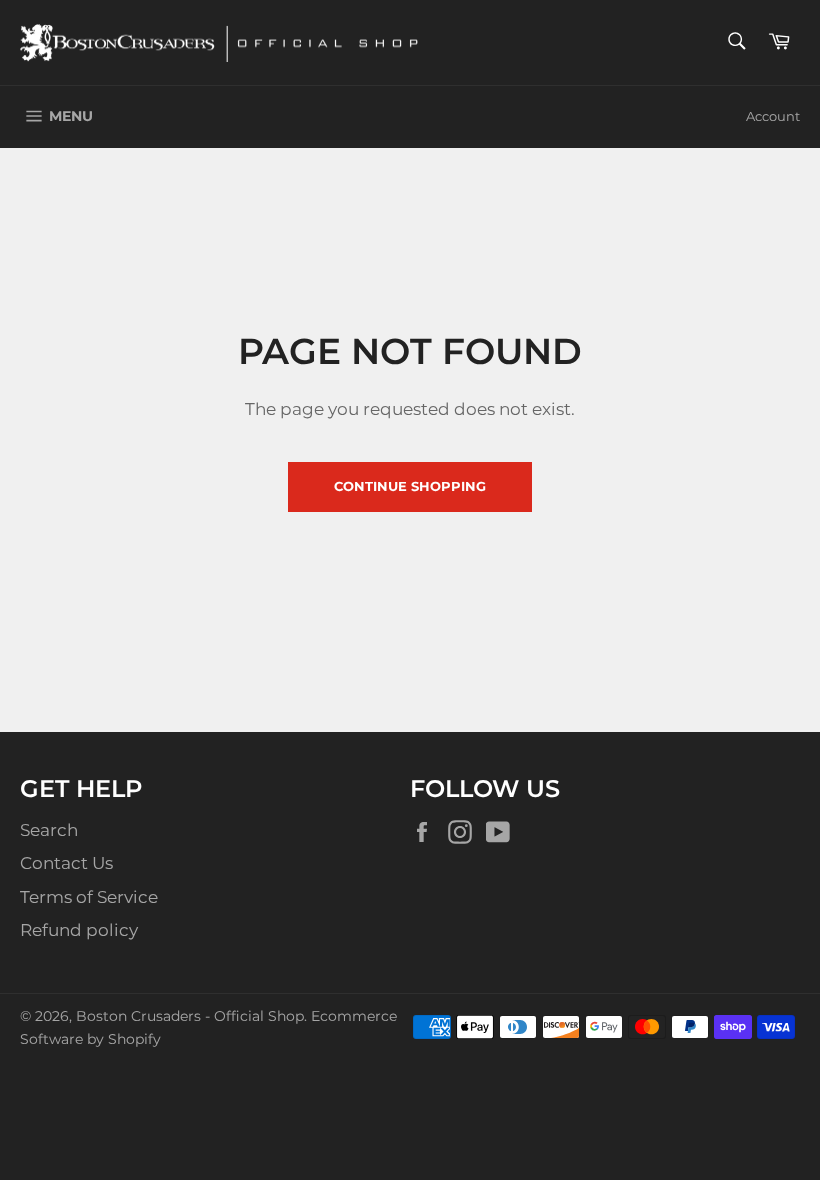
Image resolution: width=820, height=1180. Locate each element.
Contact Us (66, 863)
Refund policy (79, 930)
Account (773, 116)
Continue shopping (410, 486)
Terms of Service (89, 897)
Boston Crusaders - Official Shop (190, 1016)
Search (49, 830)
